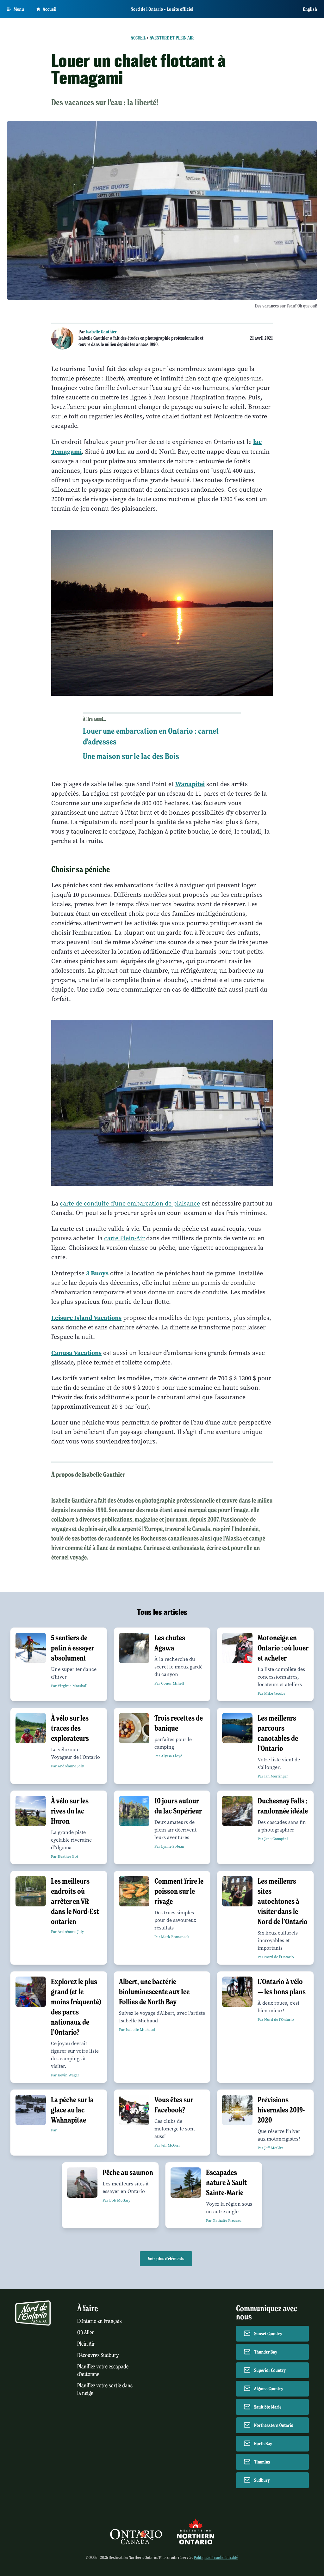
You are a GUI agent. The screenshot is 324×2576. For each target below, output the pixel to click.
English (310, 9)
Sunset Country (268, 2334)
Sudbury (262, 2480)
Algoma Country (269, 2389)
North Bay (263, 2444)
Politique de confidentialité (216, 2558)
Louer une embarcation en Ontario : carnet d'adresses (151, 736)
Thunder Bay (266, 2352)
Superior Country (270, 2370)
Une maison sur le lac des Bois (131, 756)
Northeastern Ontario (274, 2425)
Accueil (50, 9)
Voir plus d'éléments (166, 2259)
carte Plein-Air (124, 1238)
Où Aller (86, 2333)
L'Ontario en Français (100, 2321)
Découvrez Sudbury (98, 2355)
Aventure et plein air (172, 38)
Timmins (262, 2462)
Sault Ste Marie (268, 2407)
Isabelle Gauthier (101, 332)
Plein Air (86, 2344)
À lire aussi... (94, 719)
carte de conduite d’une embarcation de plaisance (130, 1203)
